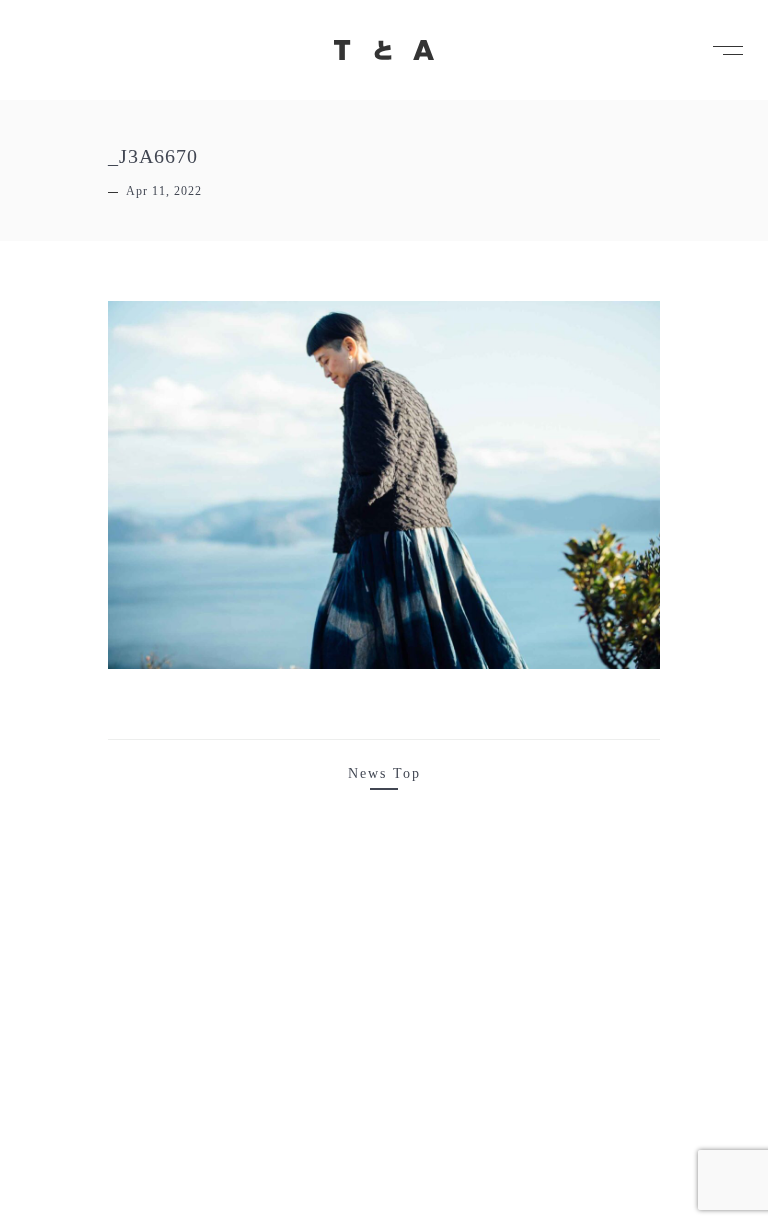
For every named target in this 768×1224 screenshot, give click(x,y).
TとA (384, 50)
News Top (384, 773)
